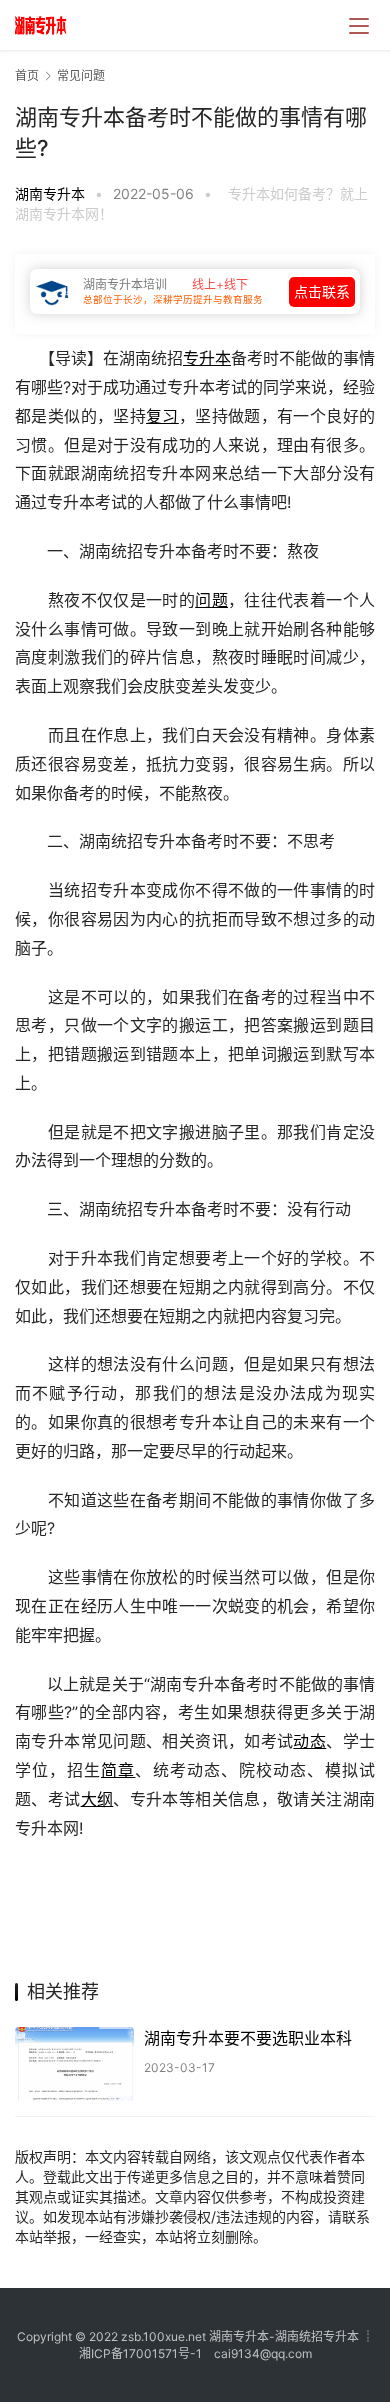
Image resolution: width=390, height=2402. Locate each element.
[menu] (359, 26)
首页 (27, 75)
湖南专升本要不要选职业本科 (248, 2038)
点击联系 (322, 291)
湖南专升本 (50, 193)
